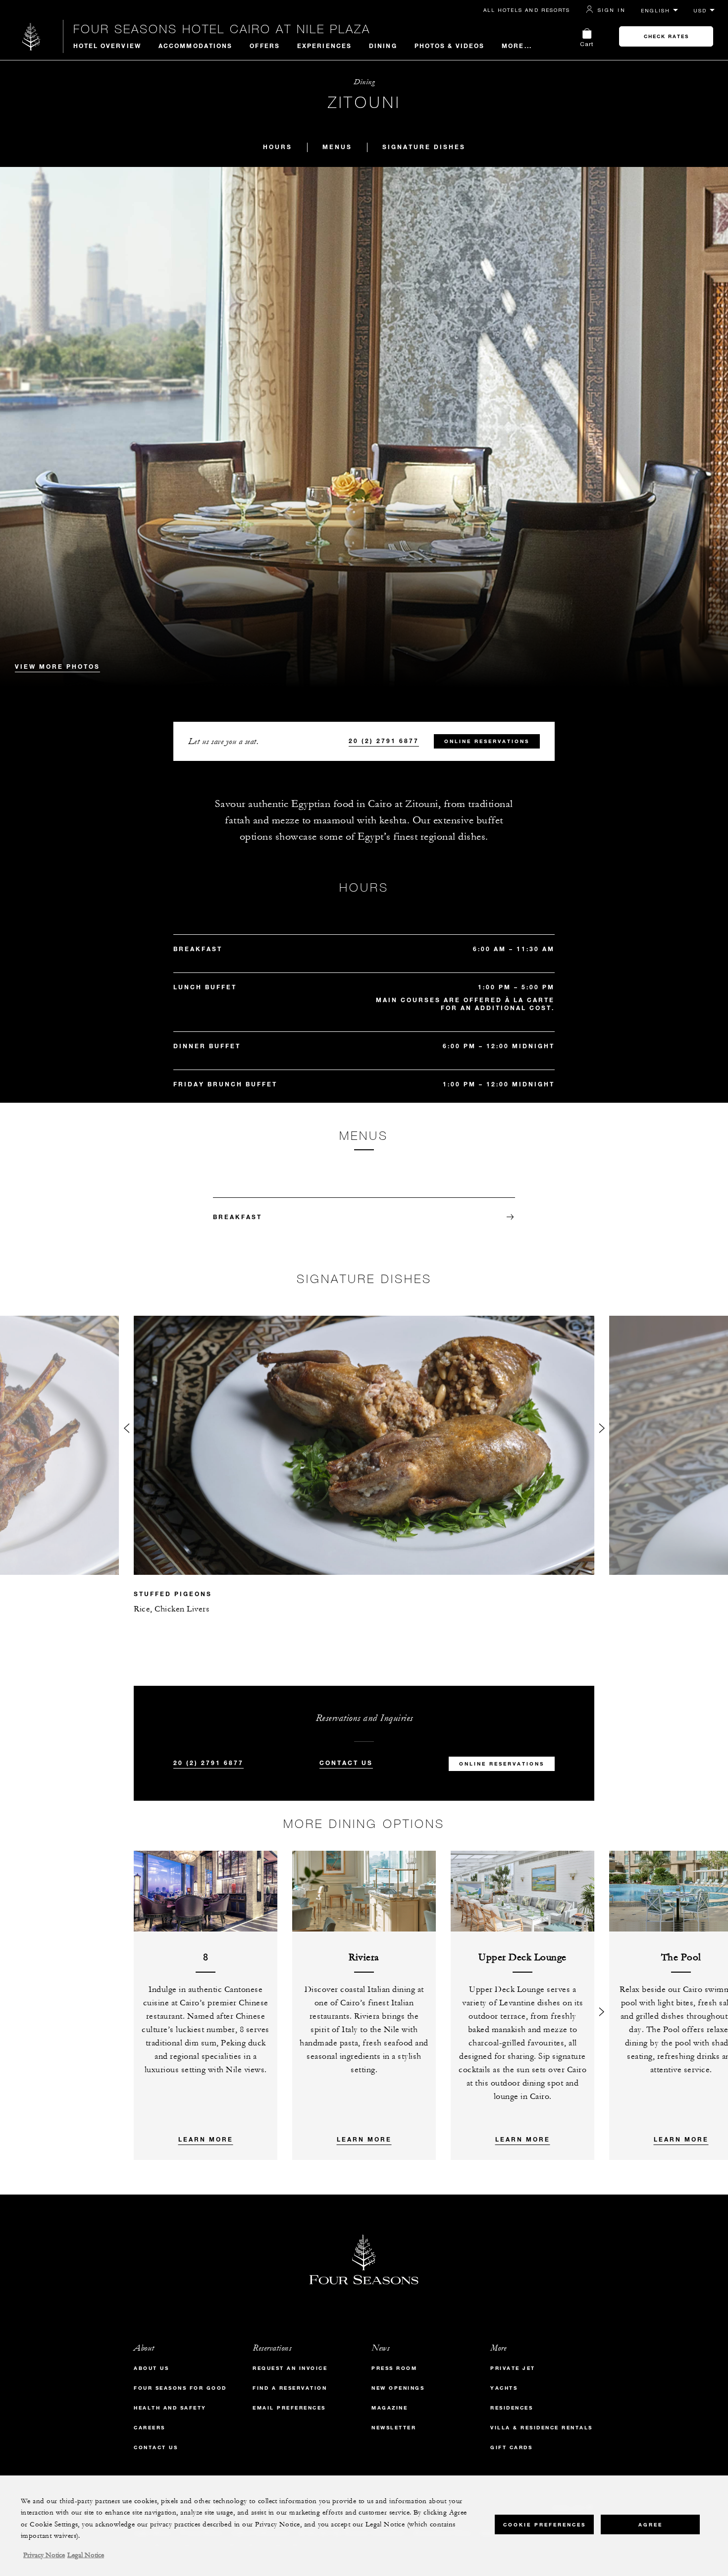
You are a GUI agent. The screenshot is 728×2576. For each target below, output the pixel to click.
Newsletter (394, 2428)
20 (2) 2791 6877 (384, 741)
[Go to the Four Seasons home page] (31, 36)
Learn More (206, 2139)
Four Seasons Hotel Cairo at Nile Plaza (222, 29)
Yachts (504, 2388)
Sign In (612, 10)
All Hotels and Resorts (527, 10)
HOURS (278, 147)
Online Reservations (502, 1764)
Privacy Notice (44, 2555)
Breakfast (237, 1217)
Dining (383, 46)
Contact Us (346, 1763)
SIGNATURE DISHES (424, 147)
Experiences (324, 46)
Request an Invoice (290, 2368)
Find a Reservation (290, 2388)
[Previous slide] (126, 1430)
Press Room (394, 2368)
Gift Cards (511, 2447)
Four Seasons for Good (180, 2388)
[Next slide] (602, 1430)
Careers (150, 2428)
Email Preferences (289, 2408)
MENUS (337, 147)
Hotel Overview (107, 46)
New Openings (398, 2388)
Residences (512, 2408)
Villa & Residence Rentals (542, 2428)
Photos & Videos (450, 46)
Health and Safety (170, 2408)
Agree (650, 2524)
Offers (265, 46)
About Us (151, 2368)
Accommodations (195, 46)
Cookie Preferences (545, 2524)
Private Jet (513, 2368)
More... (517, 46)
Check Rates (666, 36)
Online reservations (487, 741)
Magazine (390, 2408)
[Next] (602, 2005)
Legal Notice (86, 2555)
